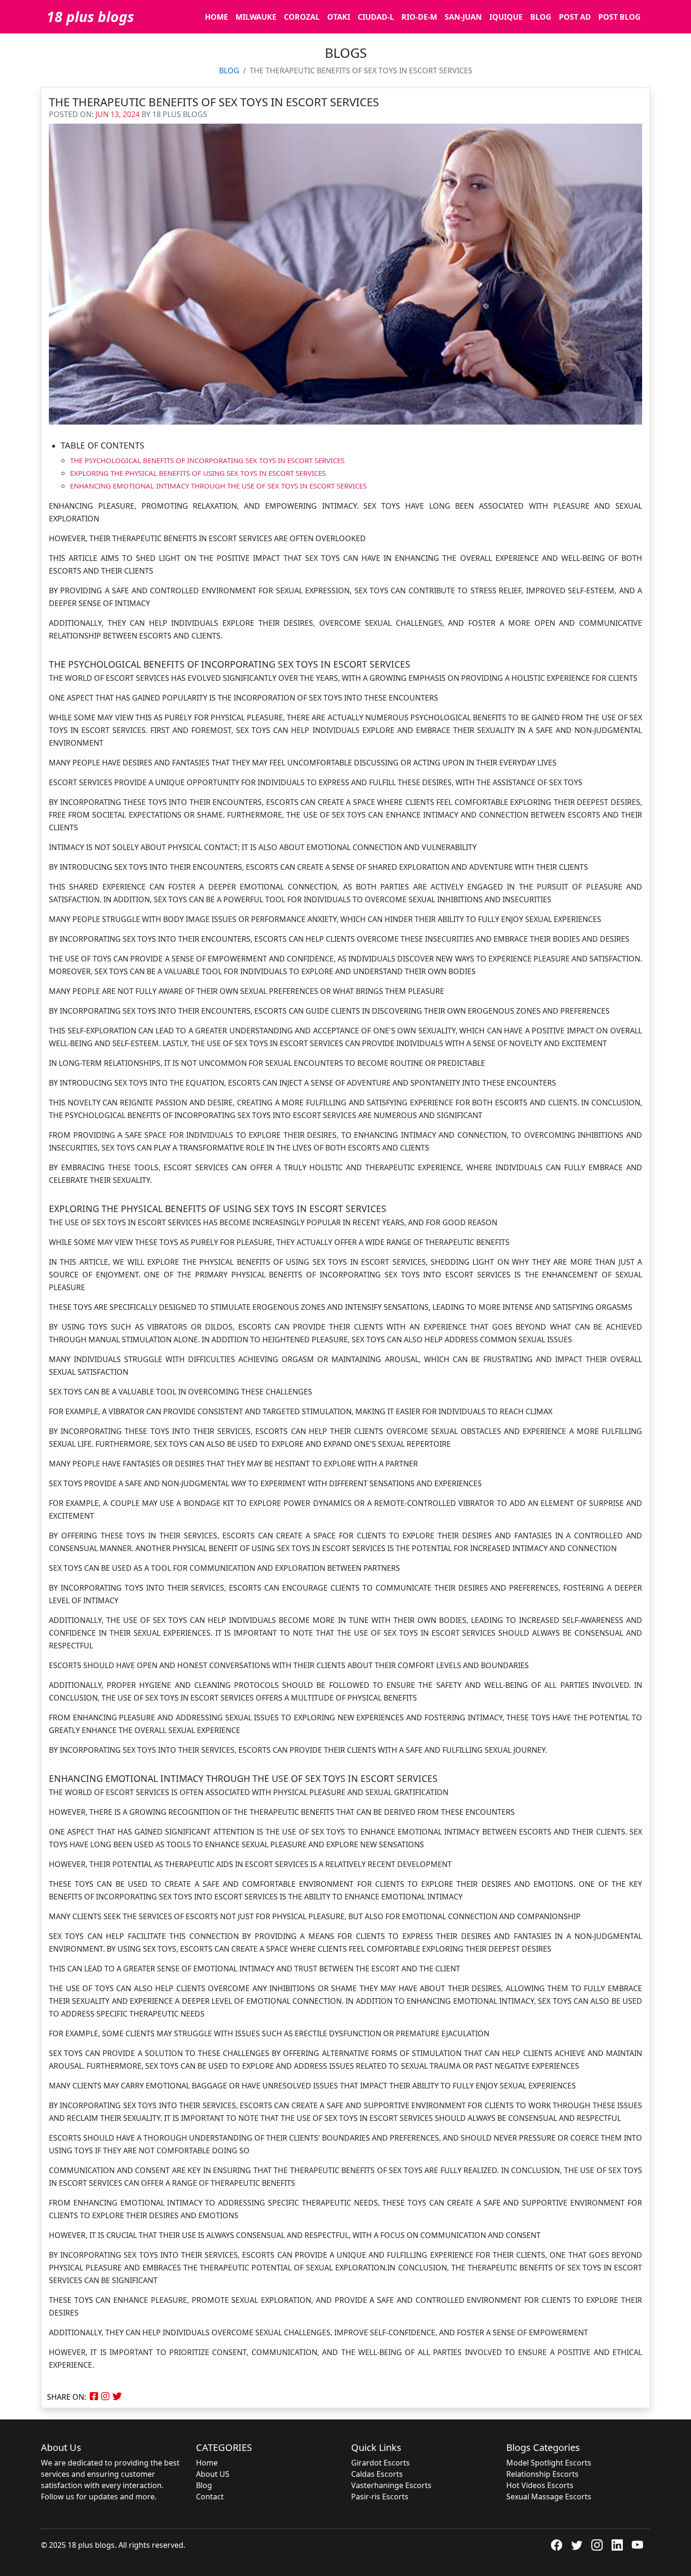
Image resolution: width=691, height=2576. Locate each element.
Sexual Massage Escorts (549, 2497)
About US (213, 2474)
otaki (339, 17)
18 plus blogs (90, 17)
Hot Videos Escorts (540, 2485)
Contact (210, 2497)
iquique (506, 17)
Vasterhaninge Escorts (391, 2485)
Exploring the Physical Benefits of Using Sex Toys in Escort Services (198, 473)
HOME (216, 17)
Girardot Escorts (381, 2463)
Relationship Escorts (542, 2474)
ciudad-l (376, 17)
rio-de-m (419, 17)
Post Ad (575, 17)
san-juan (463, 17)
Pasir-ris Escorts (380, 2497)
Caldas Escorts (377, 2474)
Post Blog (620, 17)
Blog (541, 17)
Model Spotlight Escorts (549, 2463)
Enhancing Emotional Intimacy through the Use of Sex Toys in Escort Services (218, 486)
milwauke (256, 17)
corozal (302, 17)
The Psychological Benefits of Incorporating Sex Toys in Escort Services (207, 460)
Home (207, 2463)
